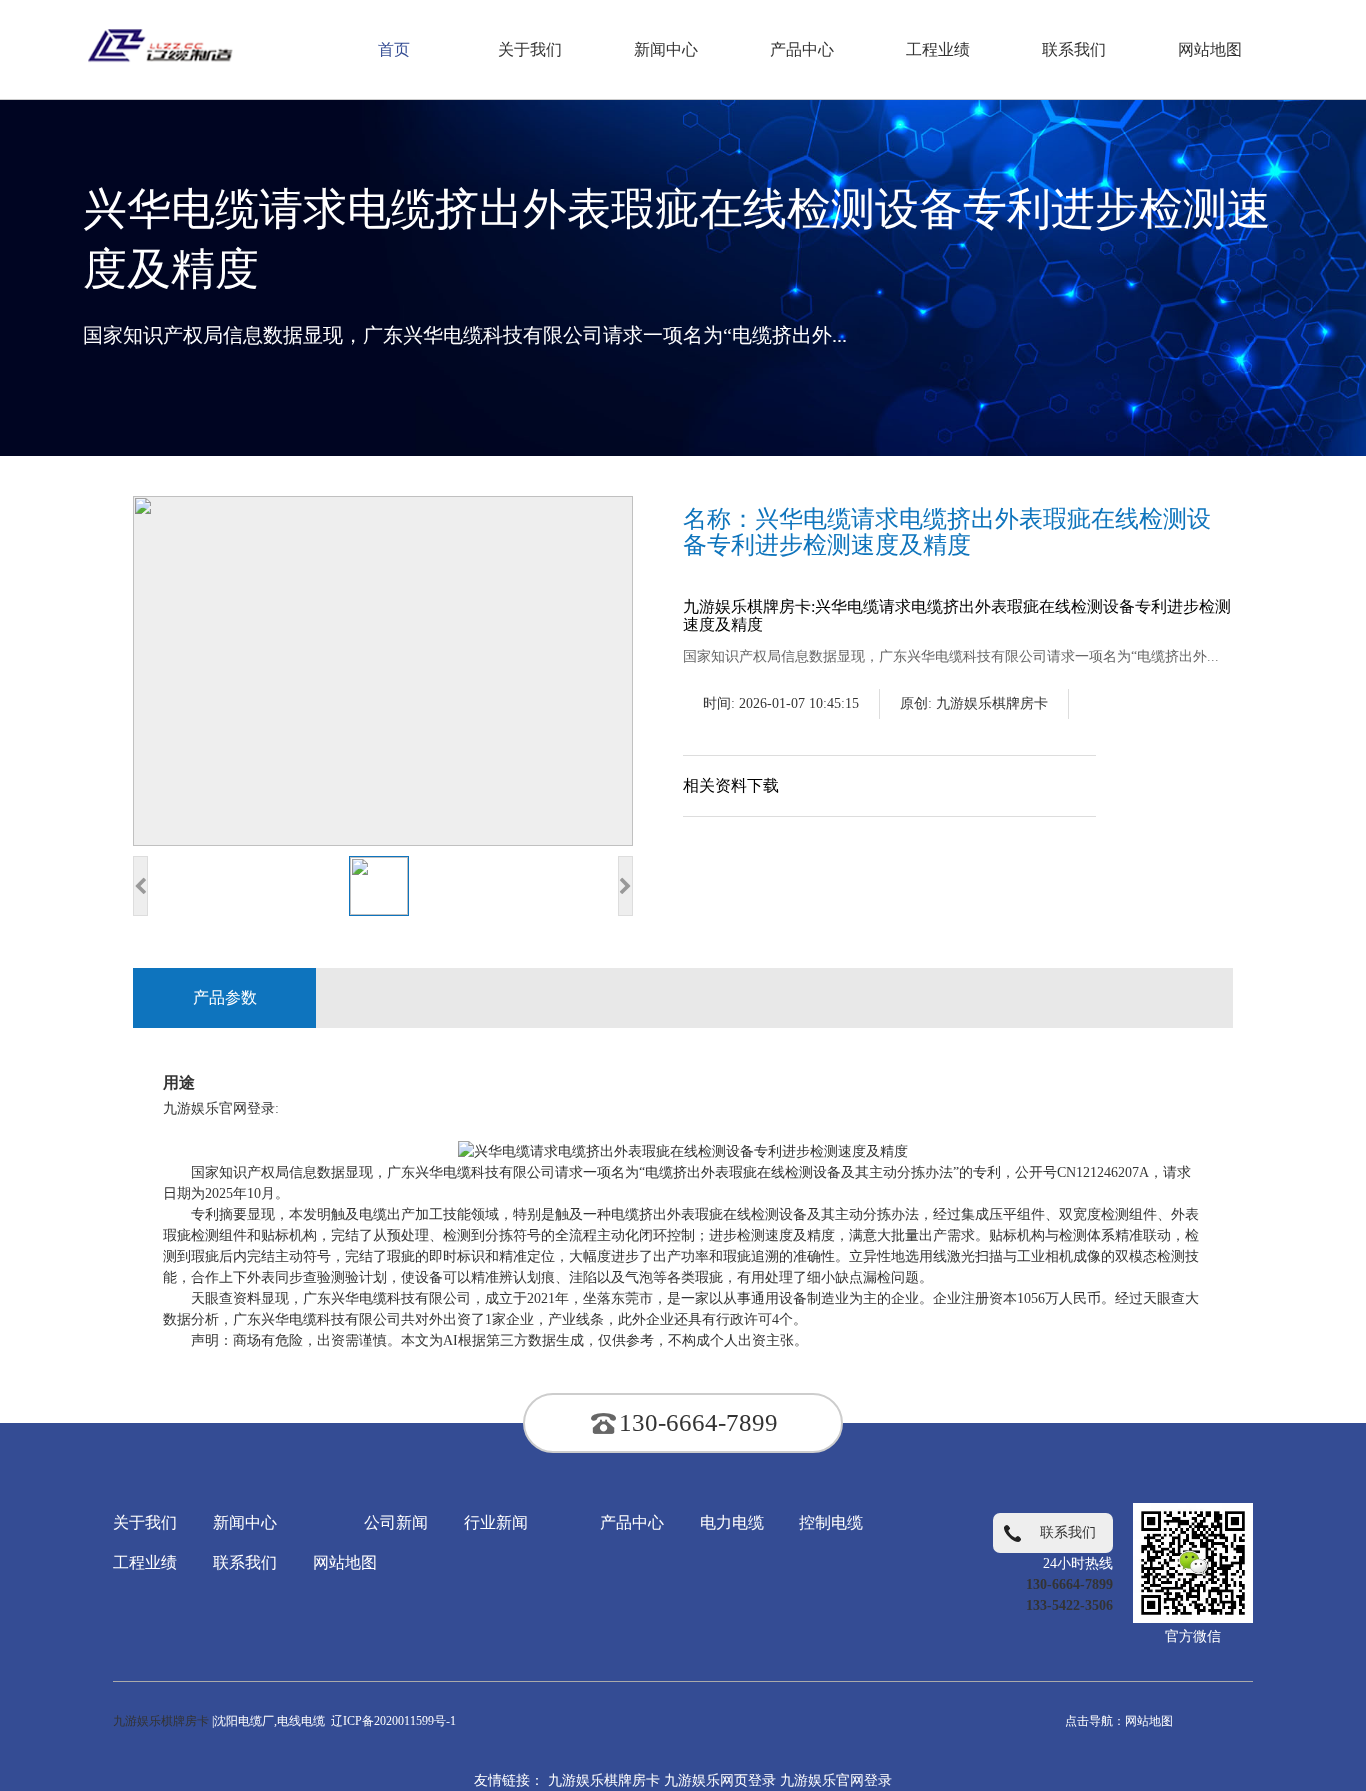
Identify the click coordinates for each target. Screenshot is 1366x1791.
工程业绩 (145, 1562)
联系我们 (245, 1562)
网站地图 (345, 1562)
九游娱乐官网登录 (836, 1780)
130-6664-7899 (698, 1422)
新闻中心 (245, 1522)
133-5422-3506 (1069, 1605)
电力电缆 (732, 1522)
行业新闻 (496, 1522)
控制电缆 (831, 1522)
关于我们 (145, 1522)
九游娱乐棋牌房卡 (992, 703)
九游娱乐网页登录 (720, 1780)
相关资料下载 (731, 785)
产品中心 (632, 1522)
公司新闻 (396, 1522)
